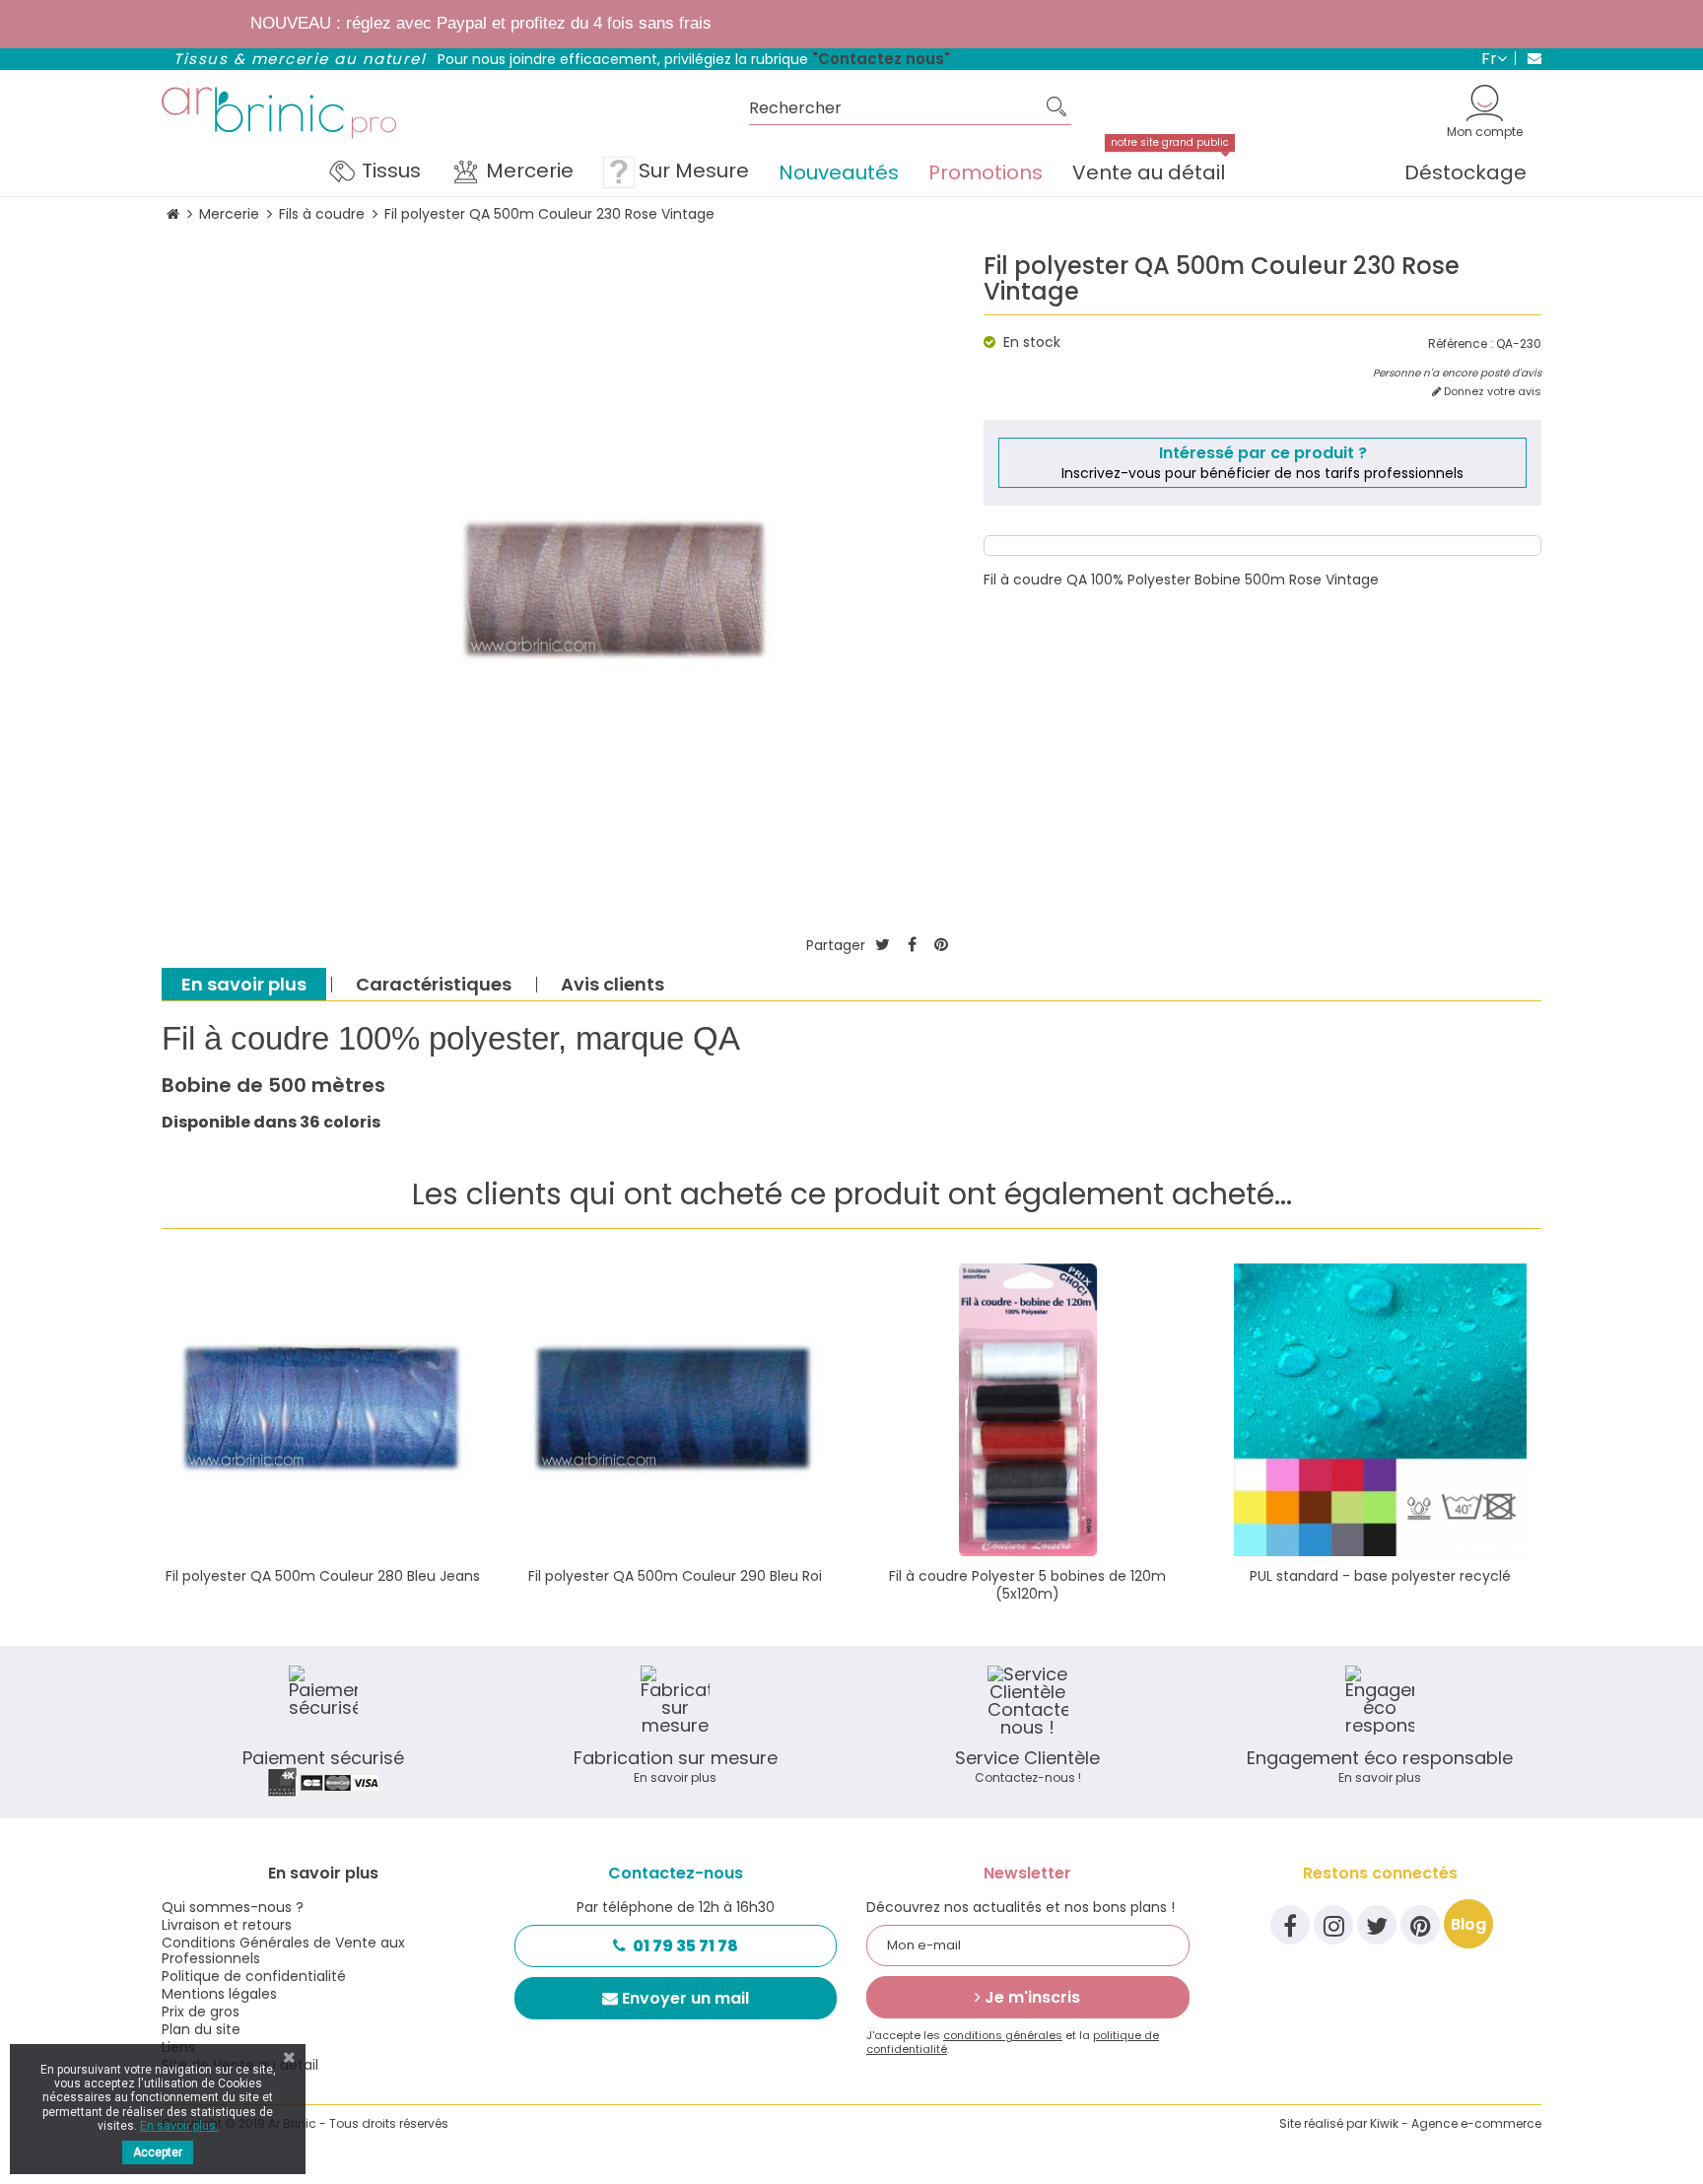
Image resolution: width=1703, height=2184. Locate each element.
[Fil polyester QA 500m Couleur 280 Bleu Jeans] (323, 1410)
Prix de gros (201, 2012)
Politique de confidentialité (254, 1976)
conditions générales (1003, 2035)
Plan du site (201, 2029)
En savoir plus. (179, 2126)
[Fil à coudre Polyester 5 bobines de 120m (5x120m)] (1028, 1410)
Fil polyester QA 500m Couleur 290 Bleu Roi (675, 1576)
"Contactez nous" (881, 59)
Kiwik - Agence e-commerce (1456, 2123)
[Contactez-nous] (1528, 58)
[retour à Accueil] (173, 214)
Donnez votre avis (1491, 392)
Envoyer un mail (685, 1998)
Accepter (158, 2152)
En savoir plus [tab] (244, 984)
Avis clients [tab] (613, 984)
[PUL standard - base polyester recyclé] (1381, 1410)
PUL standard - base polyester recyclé (1380, 1576)
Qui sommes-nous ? (233, 1907)
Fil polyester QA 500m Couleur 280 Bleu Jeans (323, 1576)
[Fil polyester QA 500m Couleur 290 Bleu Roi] (676, 1410)
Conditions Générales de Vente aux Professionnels (283, 1950)
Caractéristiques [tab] (434, 984)
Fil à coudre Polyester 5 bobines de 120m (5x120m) (1027, 1585)
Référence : (1461, 344)
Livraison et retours (227, 1925)
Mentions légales (219, 1994)
